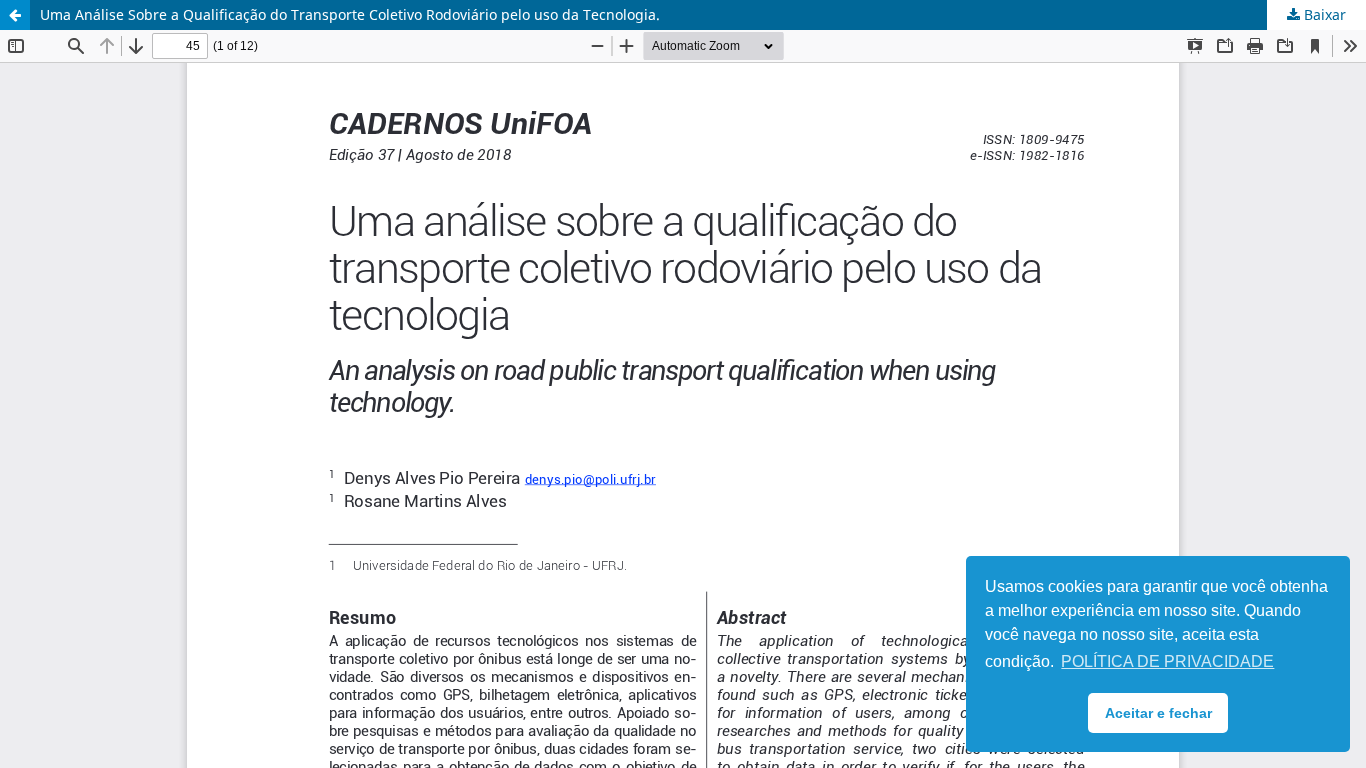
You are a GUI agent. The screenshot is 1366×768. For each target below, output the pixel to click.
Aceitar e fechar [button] (1158, 713)
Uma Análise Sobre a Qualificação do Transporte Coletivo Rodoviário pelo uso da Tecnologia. (350, 14)
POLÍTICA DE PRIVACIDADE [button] (1167, 661)
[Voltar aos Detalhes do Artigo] (15, 15)
